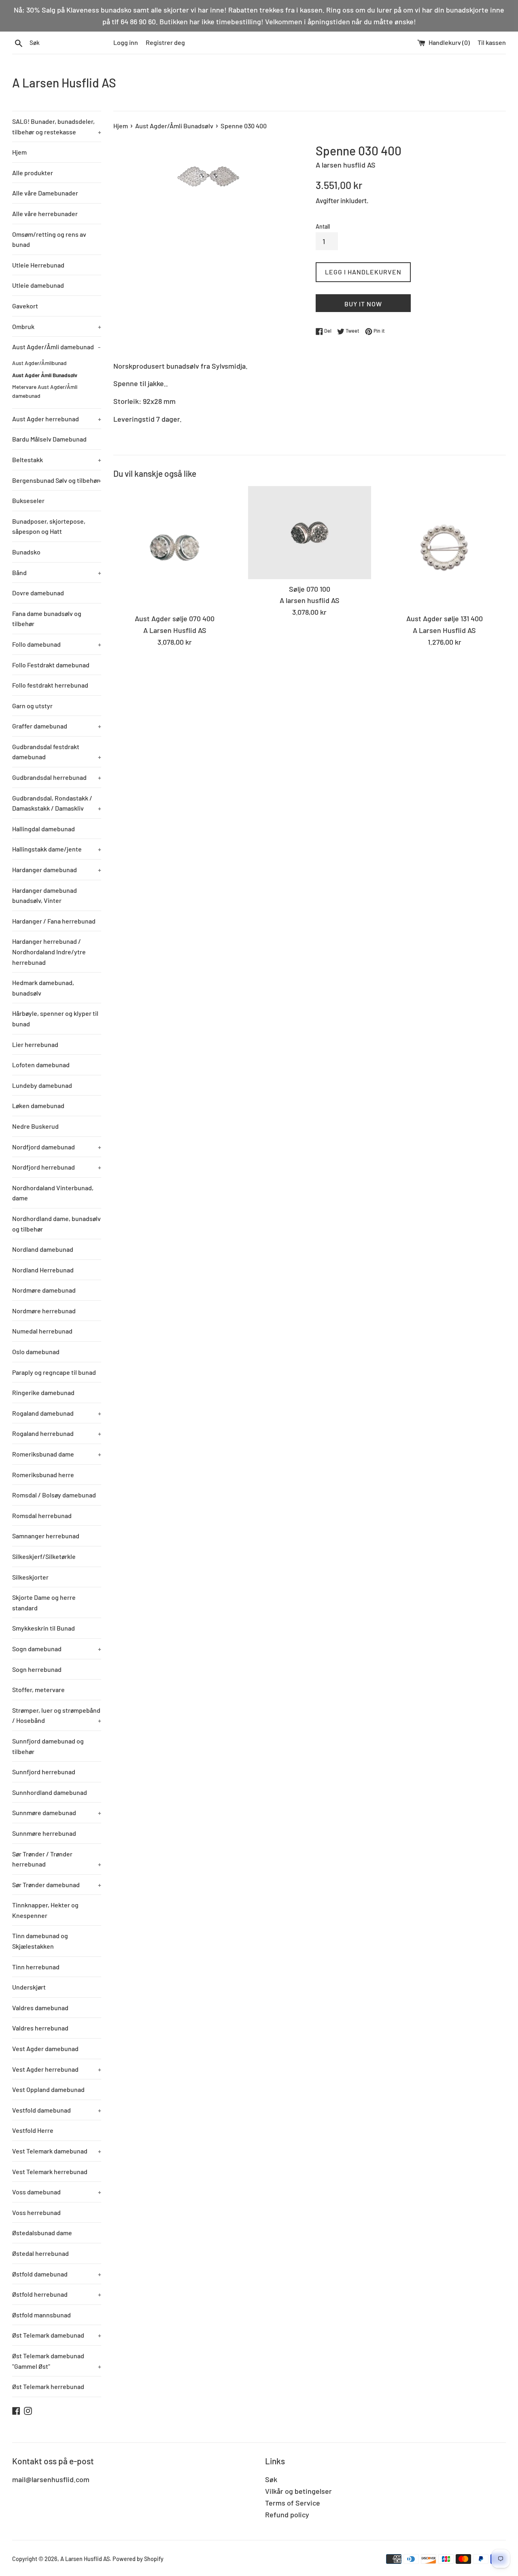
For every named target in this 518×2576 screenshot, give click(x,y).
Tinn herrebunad (36, 1967)
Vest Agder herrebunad (57, 2069)
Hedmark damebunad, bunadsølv (43, 988)
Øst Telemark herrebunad (48, 2386)
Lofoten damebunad (41, 1065)
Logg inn (126, 42)
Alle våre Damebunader (45, 193)
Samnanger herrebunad (46, 1536)
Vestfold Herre (33, 2130)
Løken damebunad (38, 1105)
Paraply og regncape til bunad (54, 1372)
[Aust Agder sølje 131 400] (445, 547)
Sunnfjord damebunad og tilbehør (48, 1746)
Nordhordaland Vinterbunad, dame (53, 1193)
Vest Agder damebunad (45, 2048)
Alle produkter (33, 173)
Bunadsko (26, 552)
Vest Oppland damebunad (48, 2089)
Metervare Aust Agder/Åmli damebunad (45, 391)
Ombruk (57, 326)
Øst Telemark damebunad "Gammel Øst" (57, 2361)
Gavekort (25, 306)
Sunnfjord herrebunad (44, 1772)
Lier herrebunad (35, 1044)
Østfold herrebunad (57, 2294)
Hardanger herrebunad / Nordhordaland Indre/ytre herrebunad (49, 951)
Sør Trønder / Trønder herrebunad (57, 1859)
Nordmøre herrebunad (44, 1311)
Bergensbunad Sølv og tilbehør (57, 480)
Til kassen (492, 42)
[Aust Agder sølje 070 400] (175, 547)
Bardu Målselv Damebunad (49, 439)
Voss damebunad (57, 2192)
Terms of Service (293, 2503)
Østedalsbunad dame (42, 2233)
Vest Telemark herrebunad (50, 2171)
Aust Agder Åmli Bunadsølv (45, 375)
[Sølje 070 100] (309, 533)
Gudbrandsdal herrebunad (57, 777)
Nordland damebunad (43, 1249)
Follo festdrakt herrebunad (50, 685)
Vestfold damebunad (57, 2110)
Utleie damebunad (38, 285)
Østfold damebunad (57, 2274)
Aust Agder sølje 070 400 (175, 619)
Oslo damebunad (36, 1352)
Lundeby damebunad (42, 1085)
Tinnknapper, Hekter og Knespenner (45, 1910)
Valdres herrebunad (40, 2028)
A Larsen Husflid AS (64, 83)
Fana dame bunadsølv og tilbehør (47, 619)
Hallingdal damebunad (44, 829)
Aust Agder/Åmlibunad (39, 363)
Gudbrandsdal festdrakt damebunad (57, 752)
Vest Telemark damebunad (57, 2151)
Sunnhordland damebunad (50, 1792)
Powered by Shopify (138, 2559)
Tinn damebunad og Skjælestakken (40, 1941)
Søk (271, 2479)
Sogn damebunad (57, 1649)
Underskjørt (29, 1987)
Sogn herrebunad (37, 1669)
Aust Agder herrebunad (57, 419)
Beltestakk (57, 460)
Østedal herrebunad (40, 2253)
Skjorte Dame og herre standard (44, 1602)
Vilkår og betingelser (298, 2491)
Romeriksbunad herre (43, 1475)
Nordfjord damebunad (57, 1147)
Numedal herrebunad (42, 1331)
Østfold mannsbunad (41, 2315)
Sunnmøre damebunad (57, 1813)
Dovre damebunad (38, 593)
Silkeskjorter (30, 1577)
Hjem (19, 152)
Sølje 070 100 (310, 589)
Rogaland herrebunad (57, 1433)
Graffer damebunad (57, 726)
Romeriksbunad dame (57, 1454)
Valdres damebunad (40, 2008)
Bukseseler (28, 500)
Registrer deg (165, 42)
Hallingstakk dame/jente (57, 849)
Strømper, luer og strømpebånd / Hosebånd (57, 1715)
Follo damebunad (57, 644)
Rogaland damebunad (57, 1413)
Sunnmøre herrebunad (44, 1833)
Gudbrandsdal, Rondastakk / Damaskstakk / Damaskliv (57, 803)
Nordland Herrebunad (43, 1270)
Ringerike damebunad (43, 1392)
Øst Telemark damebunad (57, 2335)
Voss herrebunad (36, 2212)
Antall (323, 226)
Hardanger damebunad (57, 870)
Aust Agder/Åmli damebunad (56, 347)
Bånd (57, 572)
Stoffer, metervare (38, 1689)
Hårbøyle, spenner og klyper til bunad (55, 1018)
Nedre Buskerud (35, 1126)
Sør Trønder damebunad (57, 1885)
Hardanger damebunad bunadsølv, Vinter (45, 895)
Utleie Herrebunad (38, 265)
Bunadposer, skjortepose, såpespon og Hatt (49, 526)
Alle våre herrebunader (45, 213)
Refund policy (287, 2514)
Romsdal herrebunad (42, 1515)
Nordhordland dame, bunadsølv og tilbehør (56, 1224)
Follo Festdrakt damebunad (51, 665)
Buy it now (363, 304)
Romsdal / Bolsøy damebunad (54, 1495)
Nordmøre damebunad (44, 1290)
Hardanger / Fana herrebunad (54, 921)
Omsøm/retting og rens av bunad (49, 239)
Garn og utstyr (32, 706)
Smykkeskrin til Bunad (44, 1628)
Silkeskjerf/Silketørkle (44, 1556)
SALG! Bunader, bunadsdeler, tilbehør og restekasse (57, 126)
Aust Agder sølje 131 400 (445, 619)
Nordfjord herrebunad (57, 1167)
